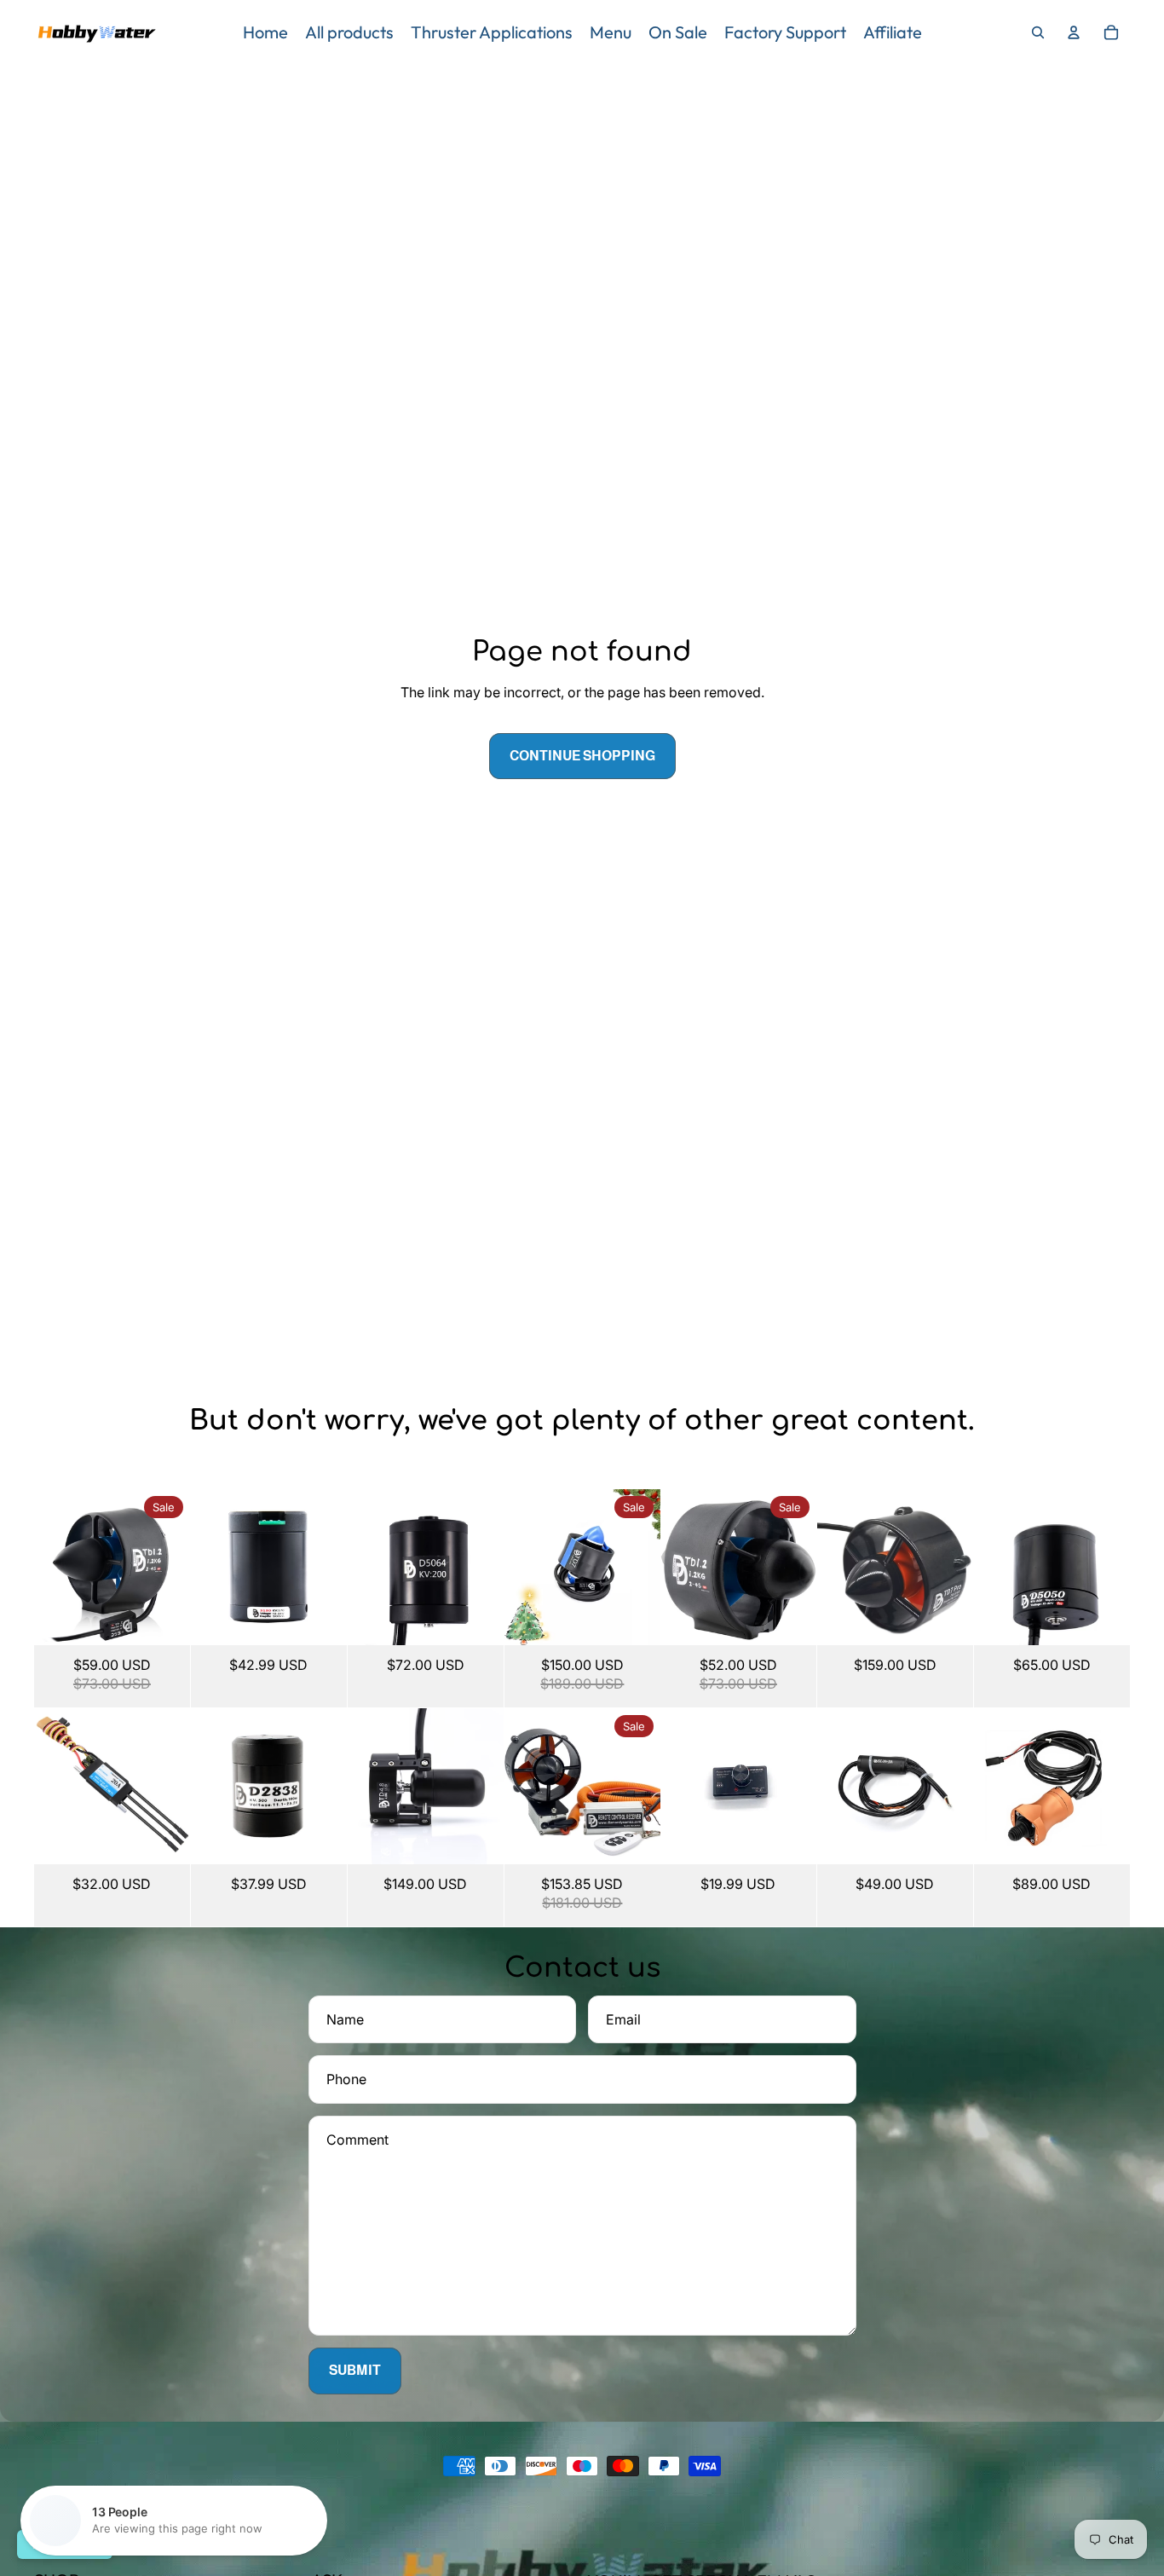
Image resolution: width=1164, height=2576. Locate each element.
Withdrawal (65, 2544)
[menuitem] (265, 32)
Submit (355, 2370)
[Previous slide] (47, 1568)
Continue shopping (582, 756)
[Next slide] (177, 1568)
